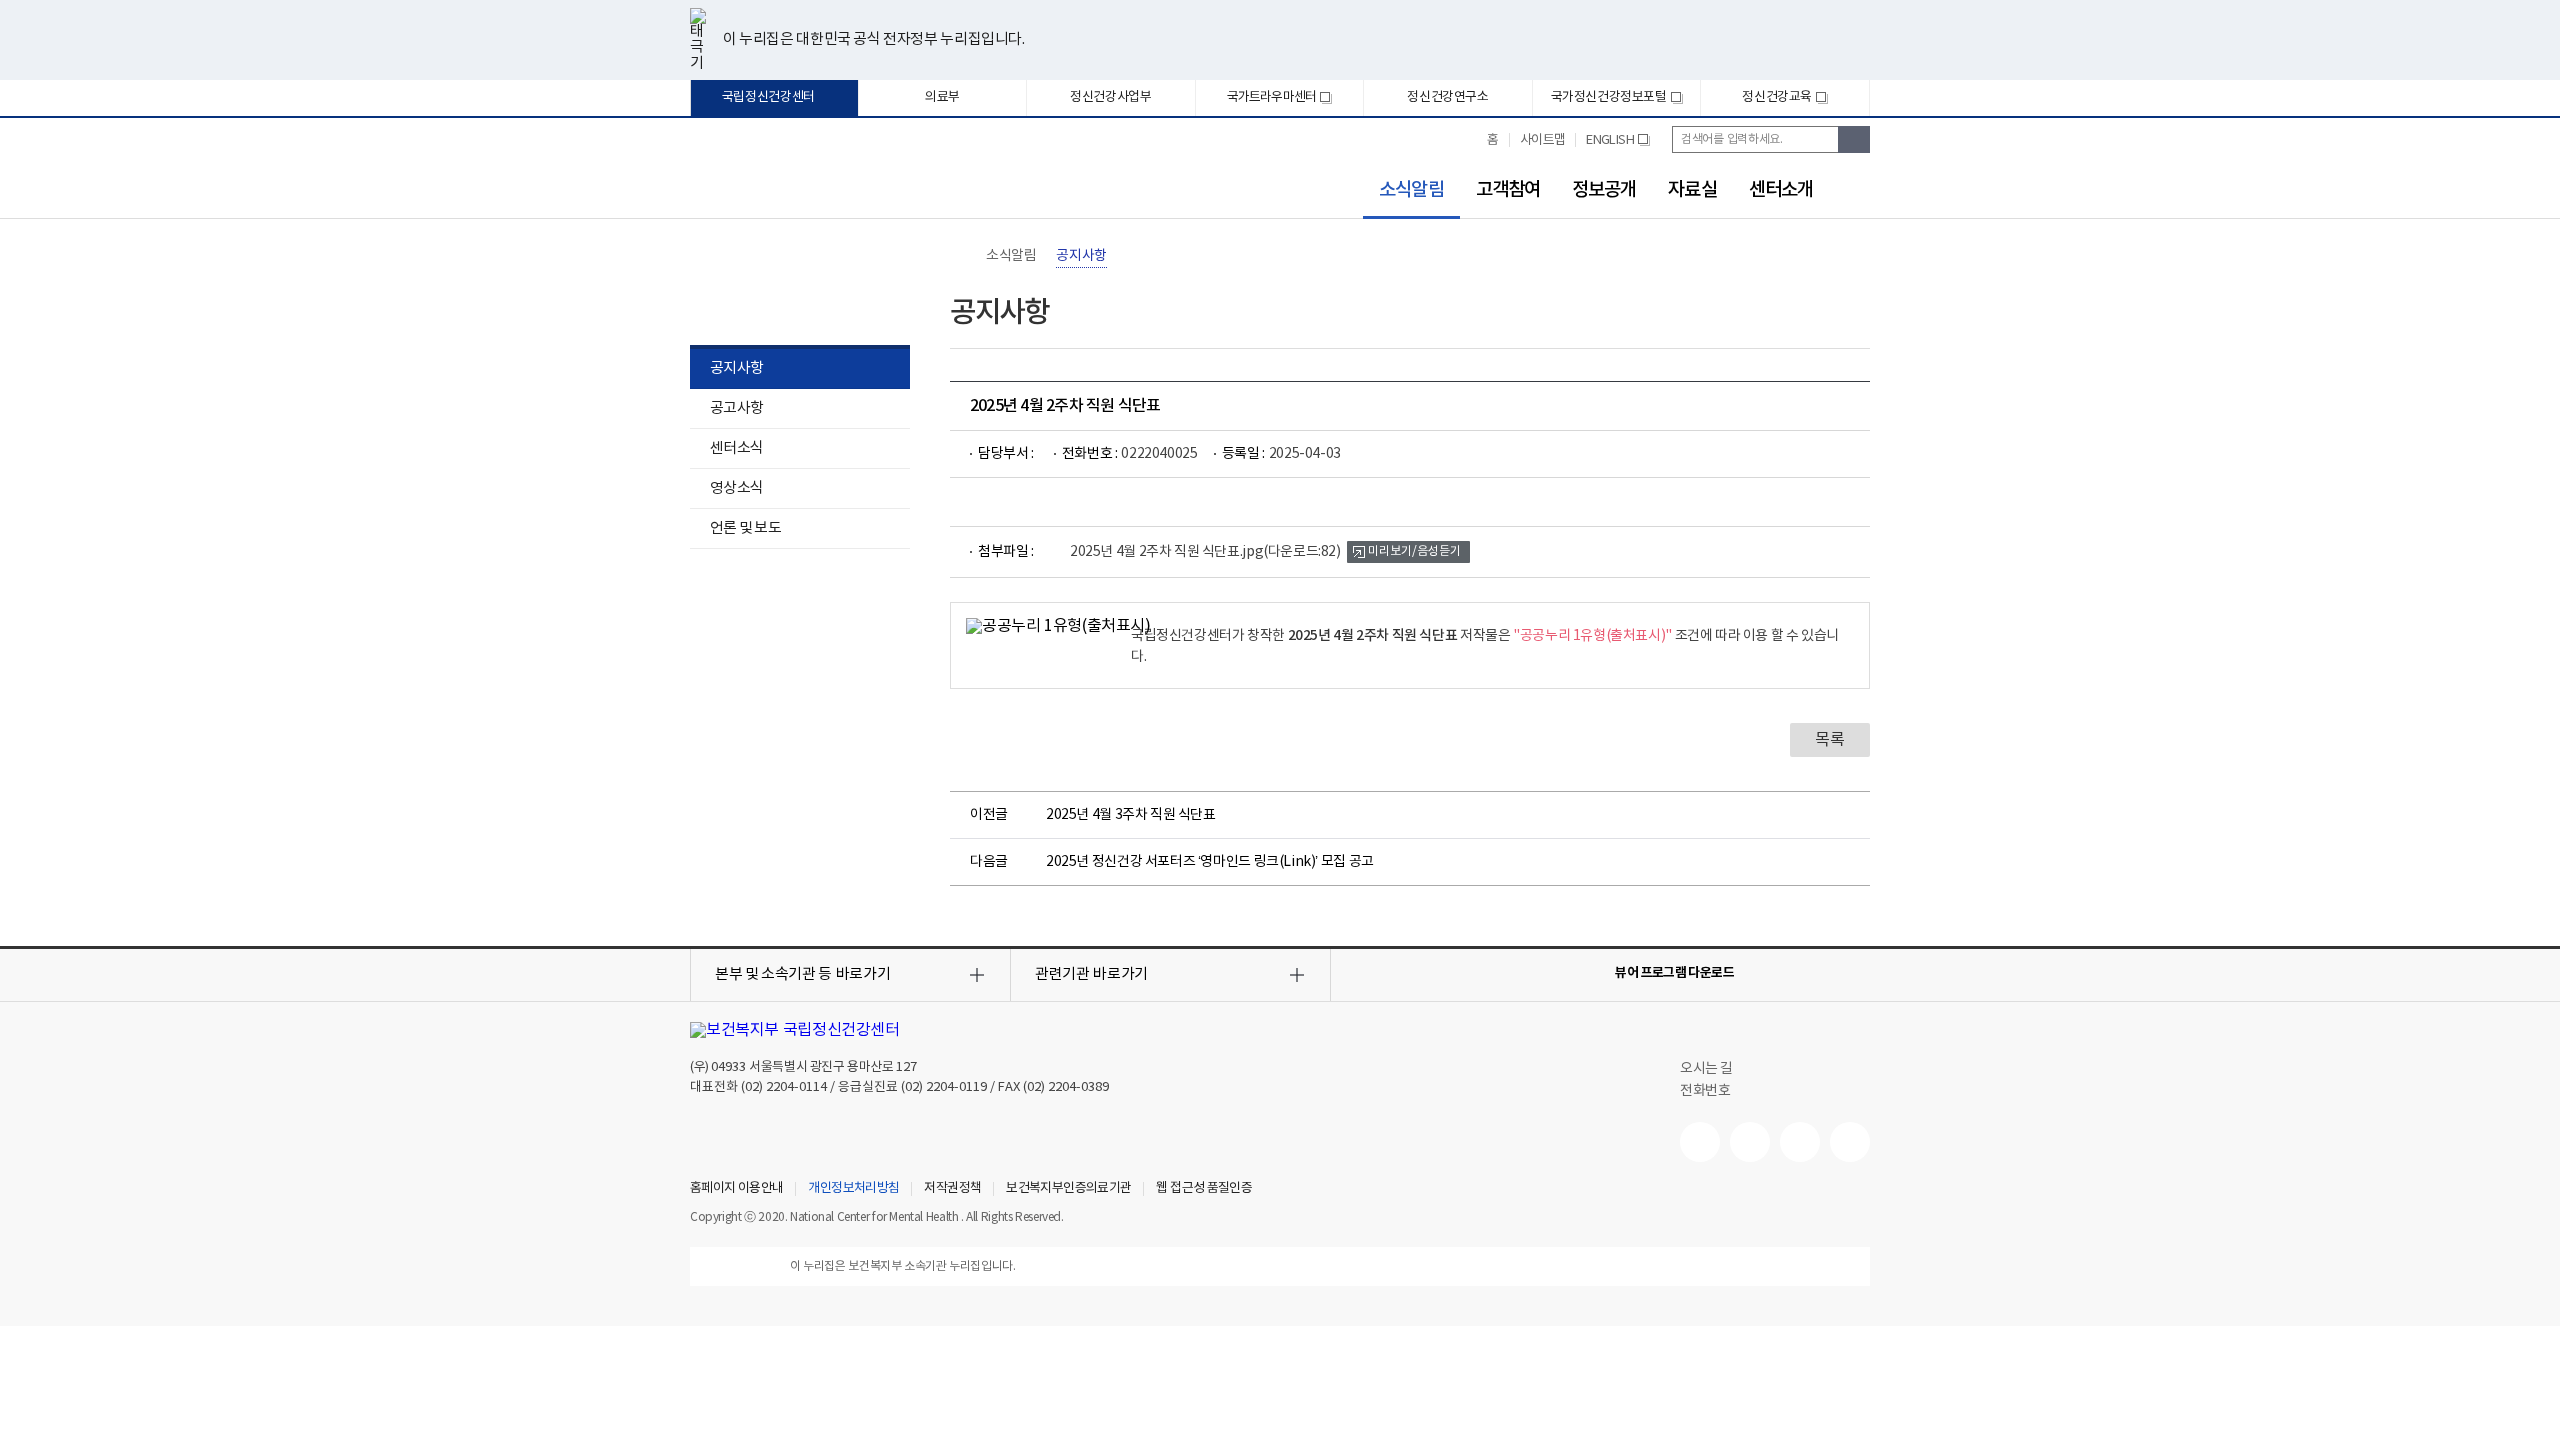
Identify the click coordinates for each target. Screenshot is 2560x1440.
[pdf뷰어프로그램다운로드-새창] (1826, 973)
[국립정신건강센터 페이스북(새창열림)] (1750, 1142)
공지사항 (736, 368)
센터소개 (1781, 190)
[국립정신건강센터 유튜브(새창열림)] (1700, 1142)
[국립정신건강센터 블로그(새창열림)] (1850, 1142)
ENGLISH (1617, 148)
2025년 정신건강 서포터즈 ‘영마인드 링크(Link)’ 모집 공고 (1210, 862)
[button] (850, 975)
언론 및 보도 (745, 528)
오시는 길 (1708, 1069)
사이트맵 (1543, 140)
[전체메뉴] (1857, 186)
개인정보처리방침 (853, 1189)
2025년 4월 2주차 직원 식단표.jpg (1205, 552)
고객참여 (1508, 190)
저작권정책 (952, 1189)
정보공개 (1604, 190)
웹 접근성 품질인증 (1204, 1189)
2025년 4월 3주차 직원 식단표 (1131, 815)
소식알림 (1403, 190)
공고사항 (736, 408)
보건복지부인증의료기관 (1068, 1189)
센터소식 (736, 448)
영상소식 (736, 488)
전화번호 (1705, 1091)
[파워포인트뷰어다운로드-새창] (1794, 973)
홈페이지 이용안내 (736, 1189)
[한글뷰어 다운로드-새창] (1762, 973)
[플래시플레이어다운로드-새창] (1858, 973)
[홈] (960, 256)
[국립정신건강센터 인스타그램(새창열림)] (1800, 1142)
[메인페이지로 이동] (789, 177)
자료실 (1692, 190)
